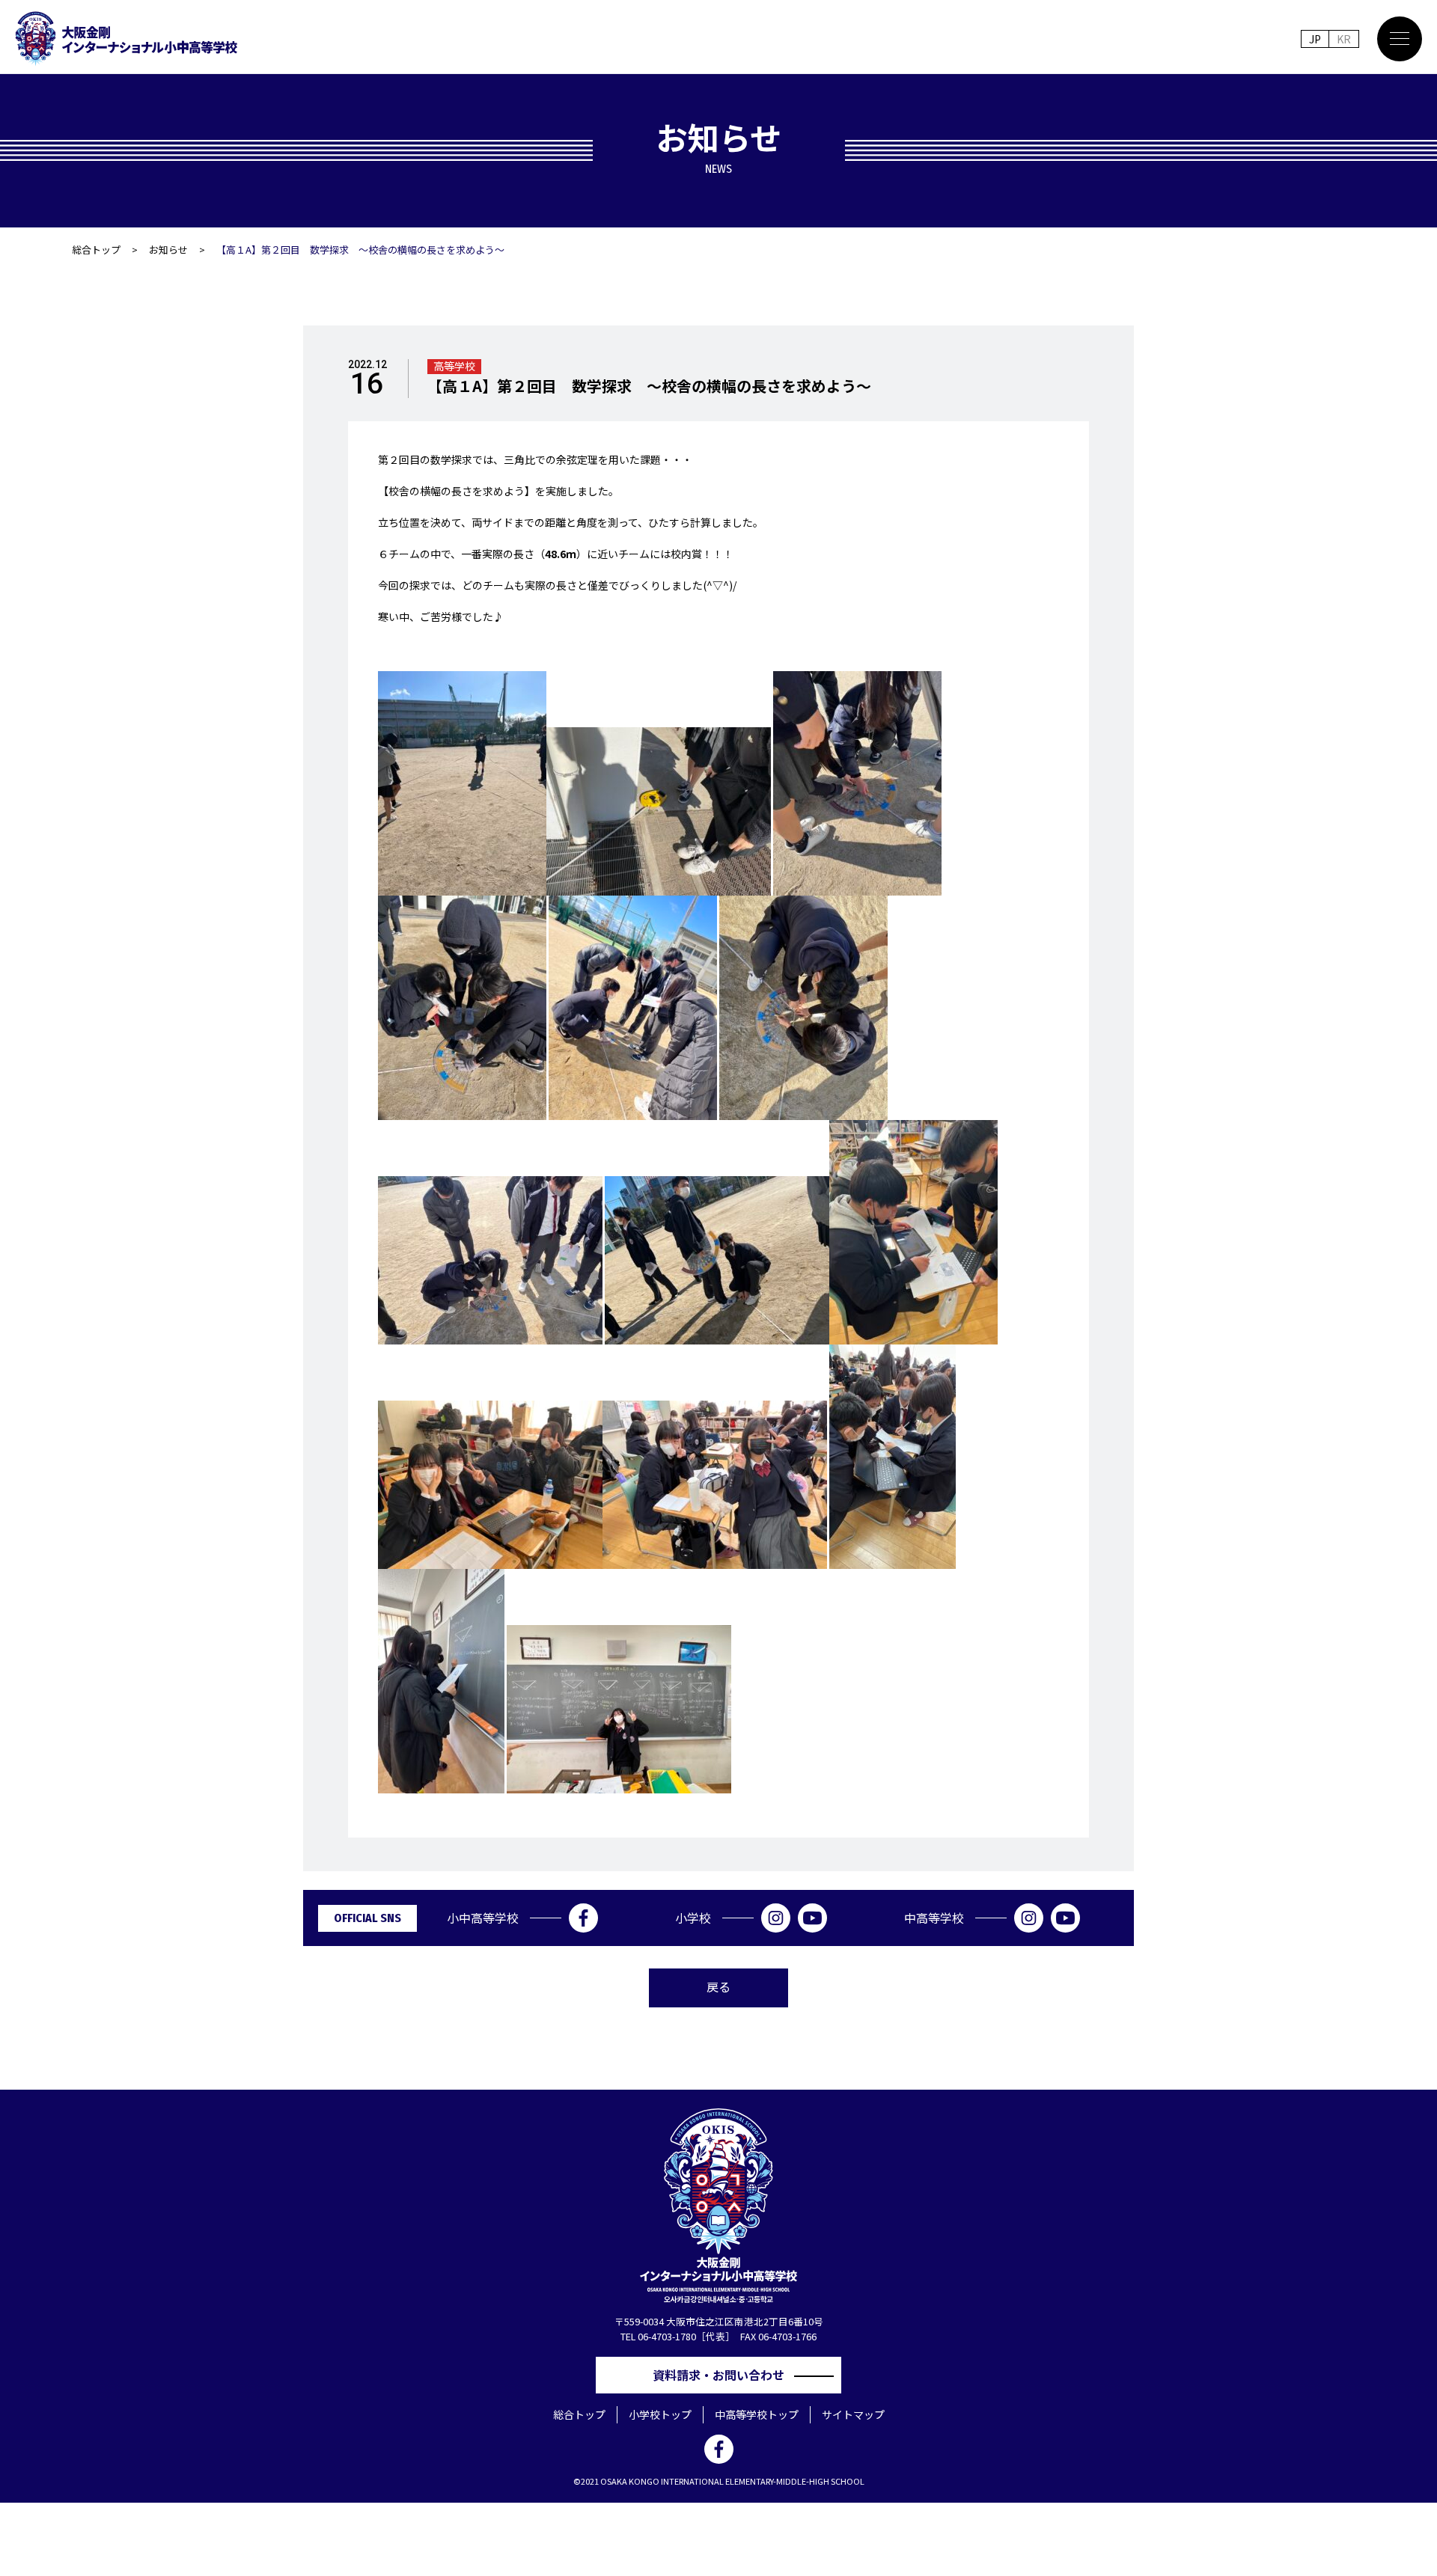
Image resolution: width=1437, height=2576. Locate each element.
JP (1315, 39)
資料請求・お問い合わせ (724, 2375)
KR (1344, 39)
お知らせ (168, 250)
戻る (718, 1986)
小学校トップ (660, 2414)
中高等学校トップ (757, 2414)
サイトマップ (853, 2414)
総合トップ (96, 250)
